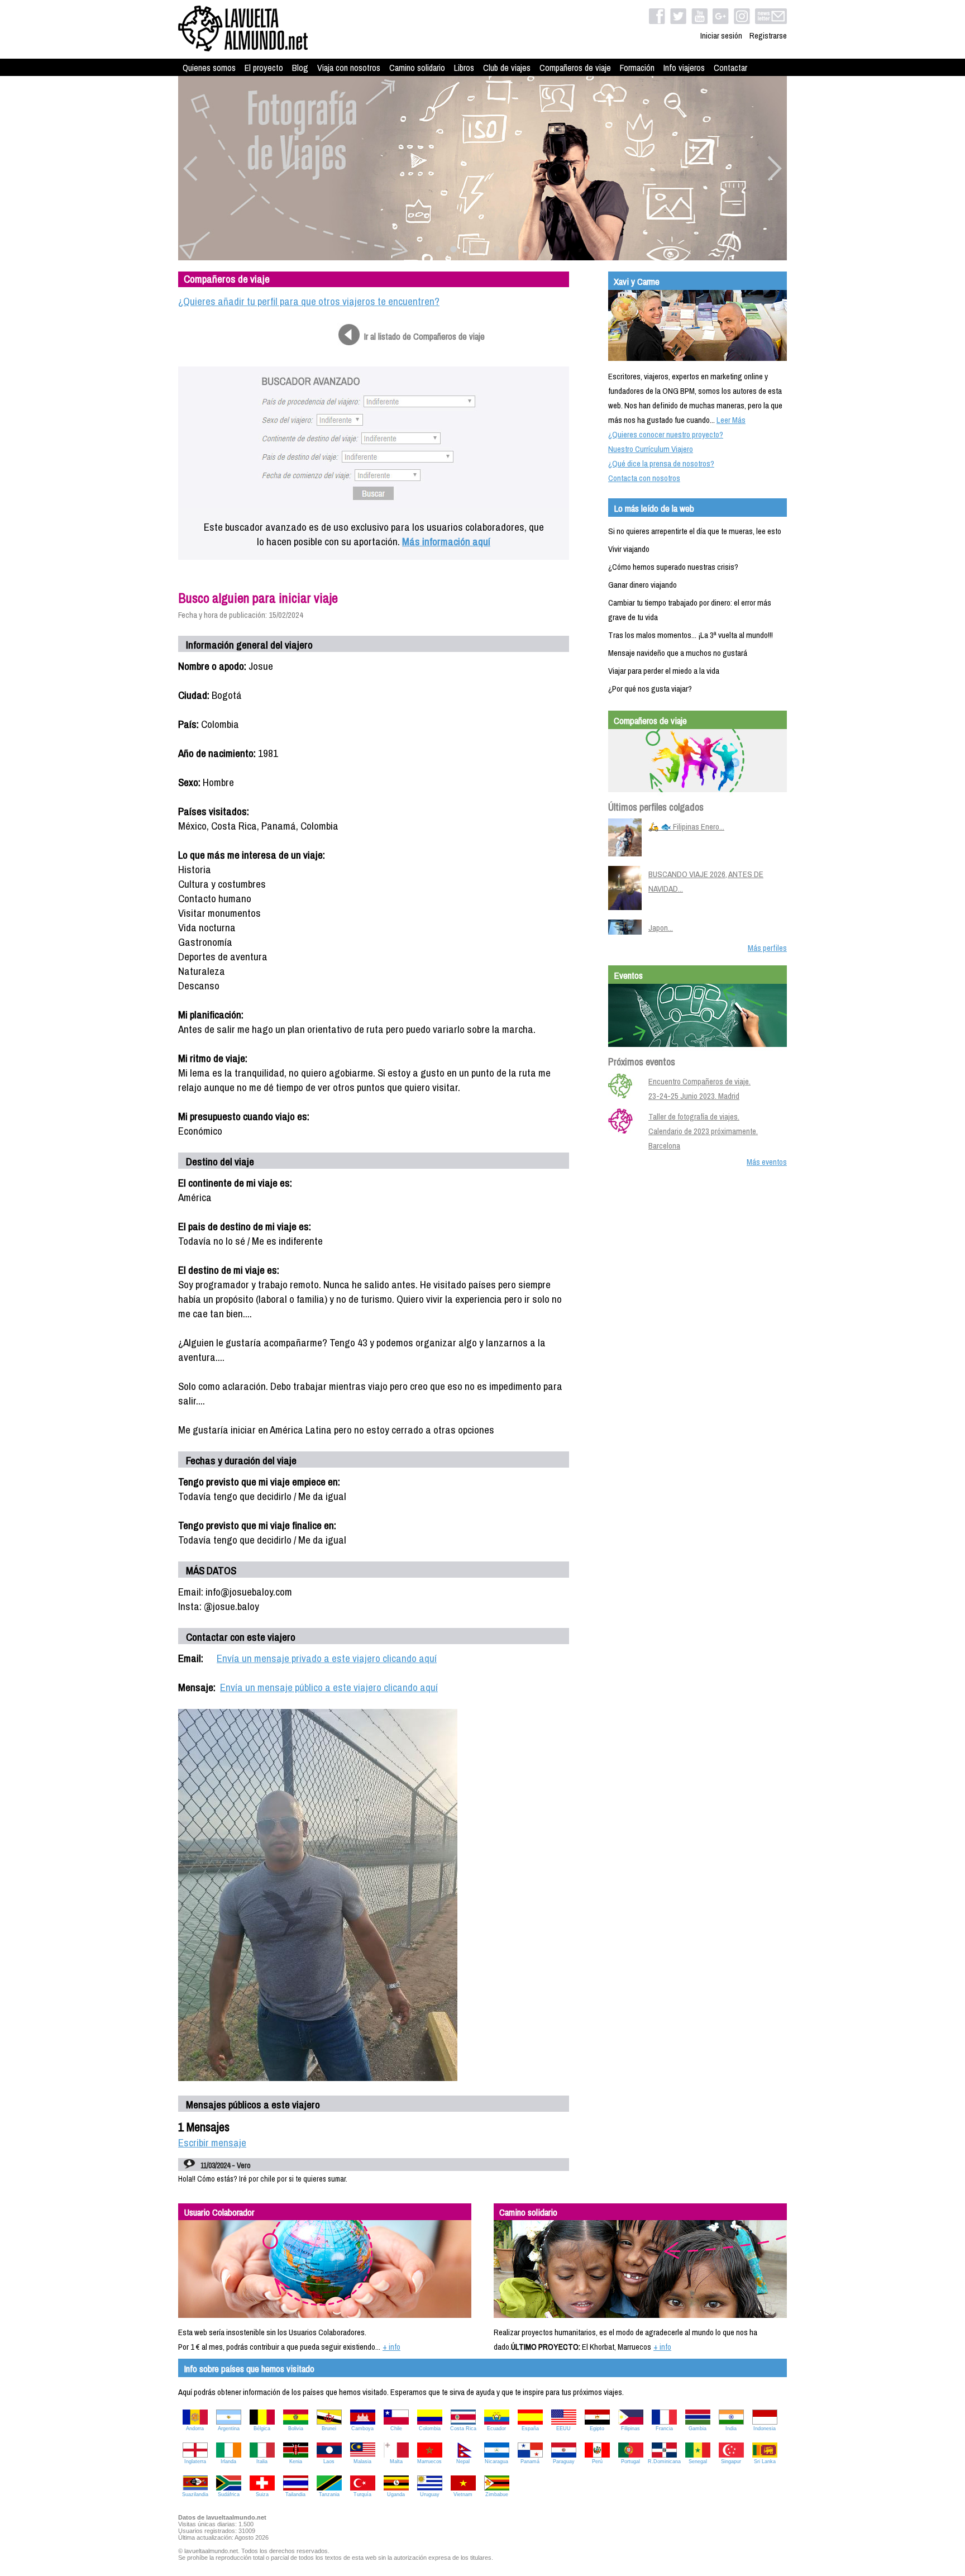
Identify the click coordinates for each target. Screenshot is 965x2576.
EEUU (563, 2429)
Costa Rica (463, 2429)
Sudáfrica (229, 2494)
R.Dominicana (664, 2461)
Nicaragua (496, 2461)
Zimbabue (497, 2494)
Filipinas (630, 2429)
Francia (664, 2429)
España (530, 2429)
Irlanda (228, 2461)
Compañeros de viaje (575, 68)
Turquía (362, 2494)
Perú (597, 2461)
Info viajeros (684, 68)
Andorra (195, 2429)
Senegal (698, 2461)
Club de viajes (507, 68)
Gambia (698, 2429)
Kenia (296, 2461)
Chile (396, 2429)
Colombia (430, 2429)
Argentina (229, 2429)
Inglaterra (195, 2461)
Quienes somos (209, 68)
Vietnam (463, 2494)
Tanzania (329, 2494)
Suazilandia (195, 2494)
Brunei (329, 2429)
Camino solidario (417, 68)
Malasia (362, 2461)
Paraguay (564, 2461)
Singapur (731, 2461)
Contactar (730, 68)
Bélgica (262, 2429)
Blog (300, 68)
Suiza (262, 2494)
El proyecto (264, 68)
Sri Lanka (765, 2461)
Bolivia (296, 2429)
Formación (637, 68)
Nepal (463, 2461)
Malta (396, 2461)
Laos (329, 2461)
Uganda (396, 2494)
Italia (262, 2461)
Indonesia (765, 2429)
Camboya (362, 2429)
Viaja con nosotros (349, 68)
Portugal (630, 2461)
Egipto (597, 2429)
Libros (464, 68)
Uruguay (430, 2494)
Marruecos (429, 2461)
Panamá (530, 2461)
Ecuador (496, 2429)
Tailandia (295, 2494)
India (731, 2429)
